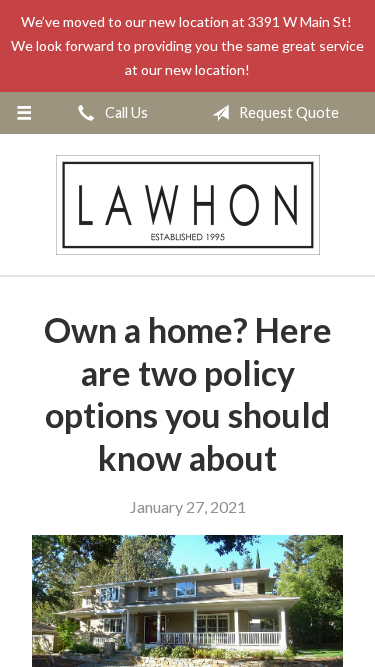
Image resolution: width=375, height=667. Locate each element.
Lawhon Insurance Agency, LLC (188, 204)
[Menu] (24, 113)
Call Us (125, 112)
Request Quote (287, 112)
